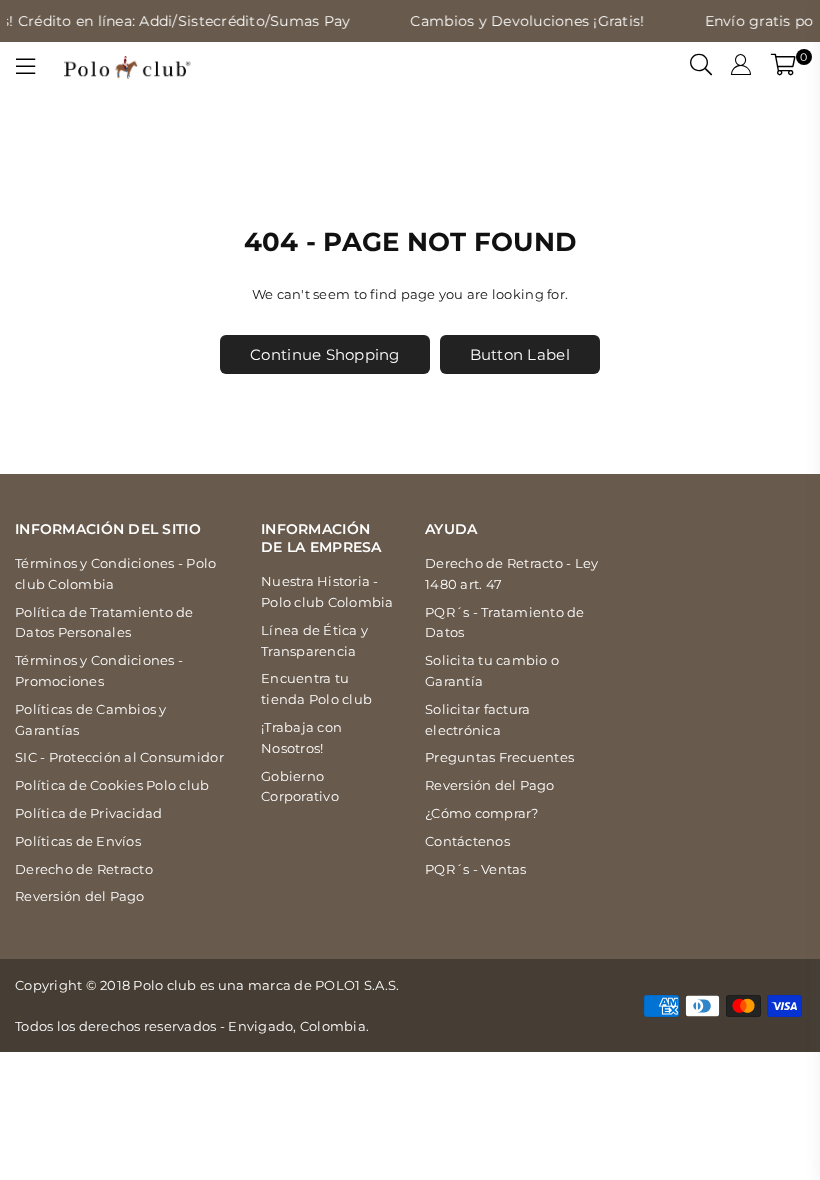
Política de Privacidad (89, 813)
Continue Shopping (324, 354)
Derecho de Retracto (84, 869)
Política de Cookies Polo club (112, 785)
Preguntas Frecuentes (499, 757)
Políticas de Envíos (78, 841)
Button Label (520, 354)
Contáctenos (467, 841)
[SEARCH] (701, 67)
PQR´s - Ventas (476, 869)
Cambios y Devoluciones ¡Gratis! (518, 21)
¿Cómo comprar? (482, 813)
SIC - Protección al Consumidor (119, 757)
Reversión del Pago (80, 896)
